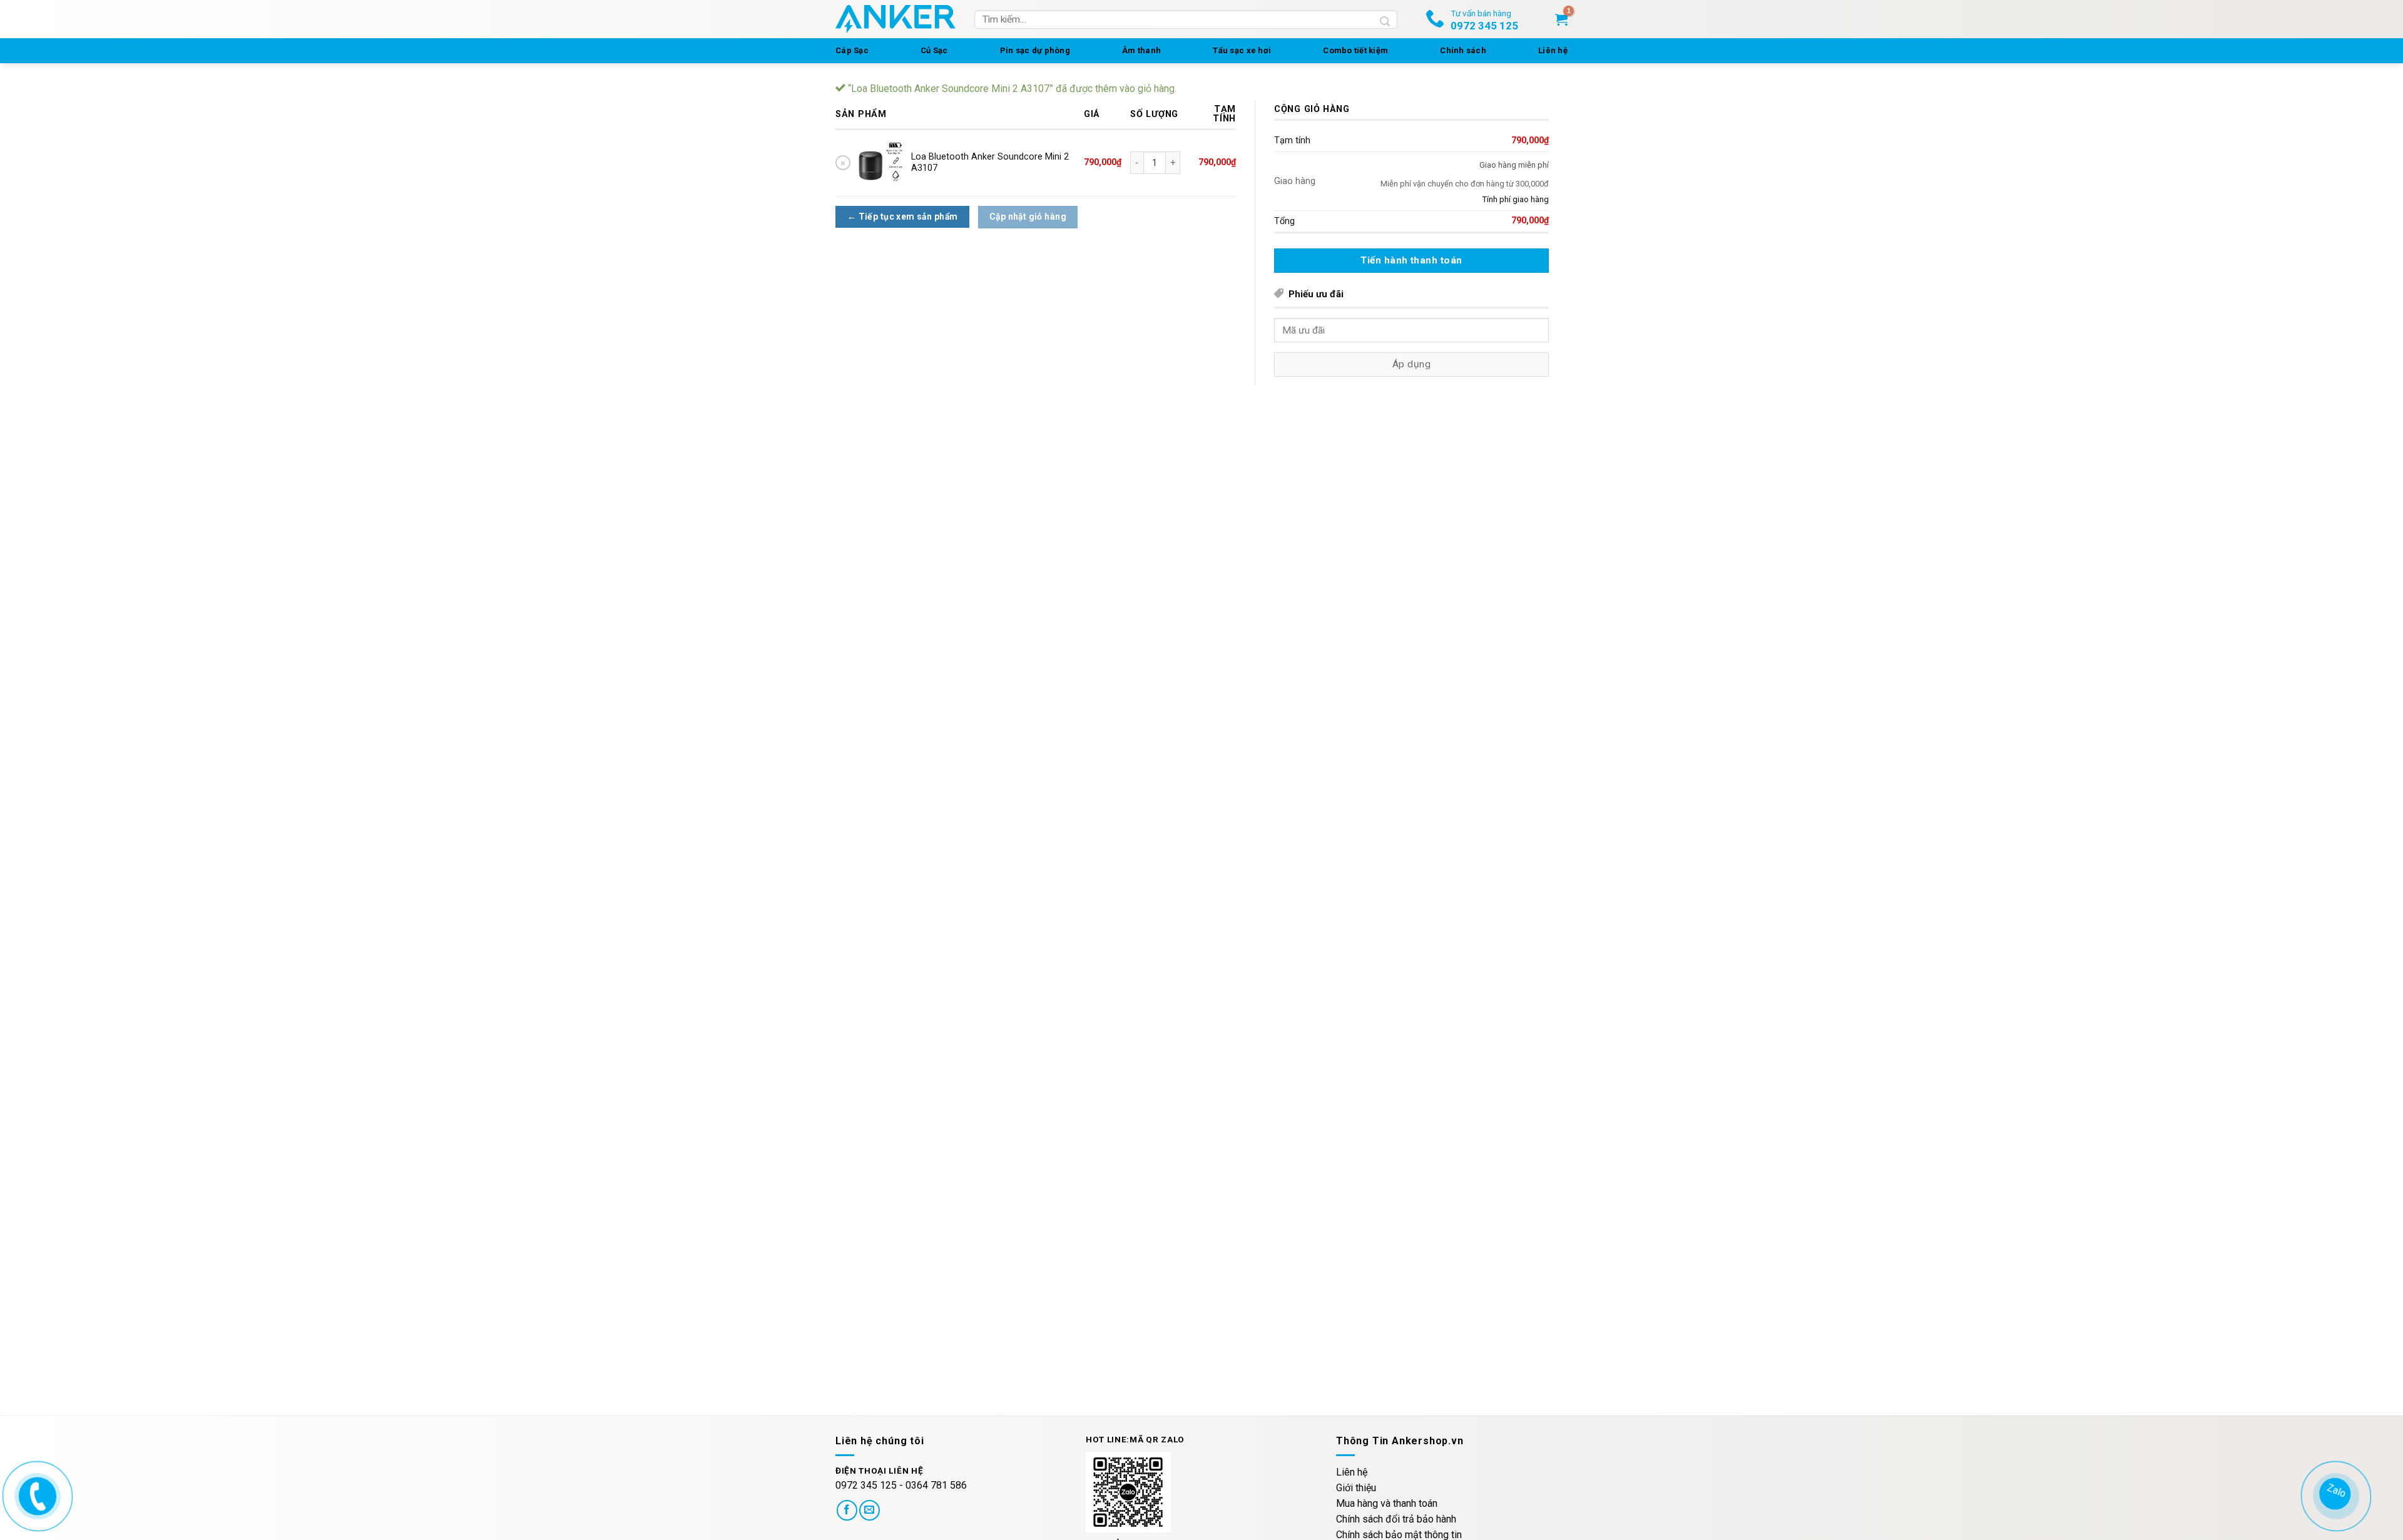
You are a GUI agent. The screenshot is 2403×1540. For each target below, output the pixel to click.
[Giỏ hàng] (1561, 19)
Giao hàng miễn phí (1514, 165)
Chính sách (1463, 50)
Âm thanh (1141, 50)
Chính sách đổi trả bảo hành (1396, 1519)
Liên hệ (1553, 50)
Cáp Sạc (852, 50)
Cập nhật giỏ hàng (1028, 217)
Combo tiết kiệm (1355, 50)
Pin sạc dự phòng (1035, 50)
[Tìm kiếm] (1385, 19)
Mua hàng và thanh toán (1387, 1503)
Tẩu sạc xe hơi (1242, 50)
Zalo (2332, 1492)
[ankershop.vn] (35, 1495)
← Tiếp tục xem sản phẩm (903, 217)
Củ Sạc (934, 50)
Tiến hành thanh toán (1411, 260)
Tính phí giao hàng (1516, 199)
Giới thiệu (1356, 1488)
